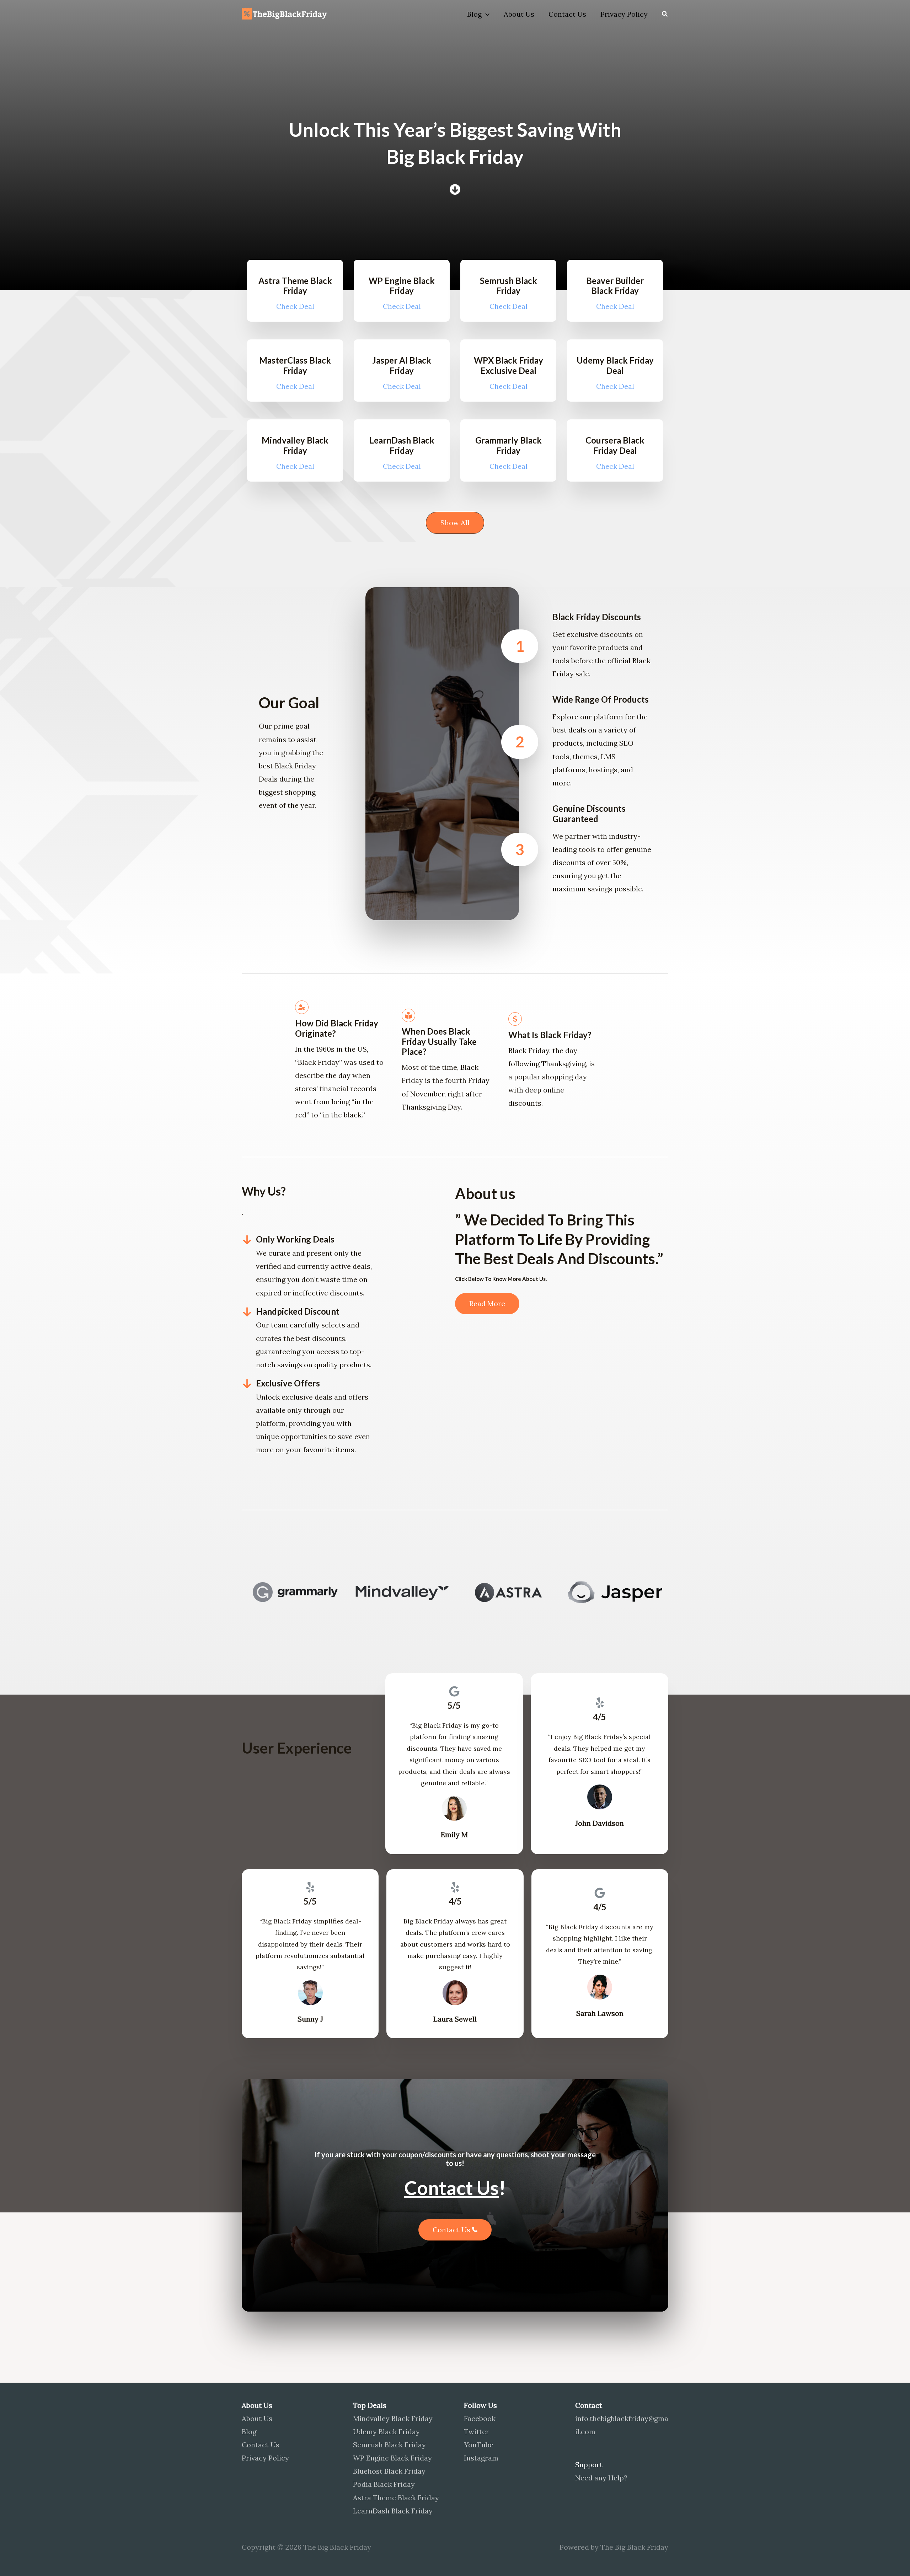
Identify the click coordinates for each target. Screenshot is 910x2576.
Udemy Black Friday (386, 2432)
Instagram (481, 2458)
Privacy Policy (624, 14)
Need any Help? (601, 2478)
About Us (519, 14)
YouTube (479, 2445)
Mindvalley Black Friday (393, 2418)
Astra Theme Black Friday (396, 2498)
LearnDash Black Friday (393, 2511)
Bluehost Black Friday (389, 2471)
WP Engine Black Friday (392, 2458)
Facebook (480, 2418)
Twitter (477, 2432)
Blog (474, 14)
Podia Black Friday (384, 2484)
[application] (486, 14)
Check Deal (295, 306)
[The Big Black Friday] (286, 13)
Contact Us (567, 14)
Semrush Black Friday (389, 2445)
